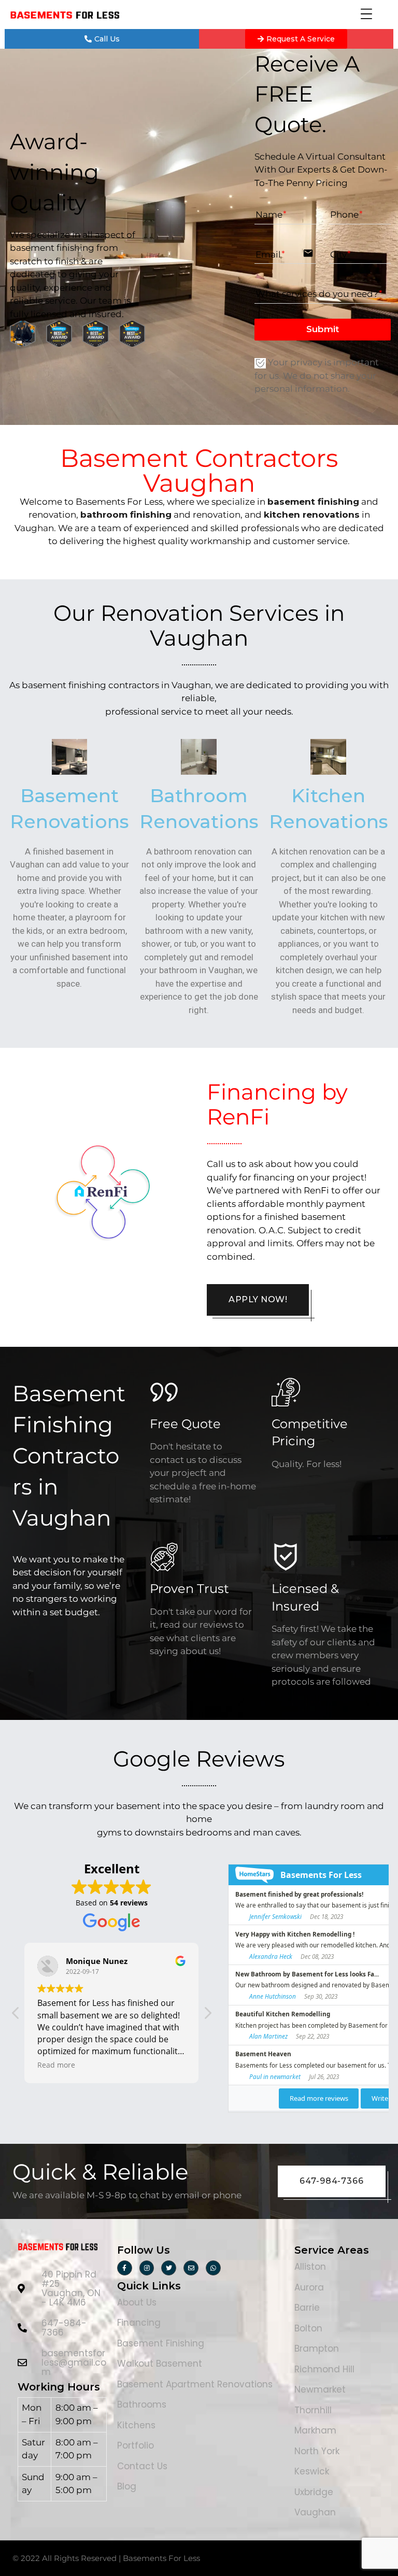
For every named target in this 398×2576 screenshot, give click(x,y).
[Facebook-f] (125, 2268)
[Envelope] (191, 2268)
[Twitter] (169, 2268)
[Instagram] (147, 2268)
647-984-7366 (332, 2181)
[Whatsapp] (213, 2268)
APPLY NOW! (258, 1299)
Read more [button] (56, 2065)
